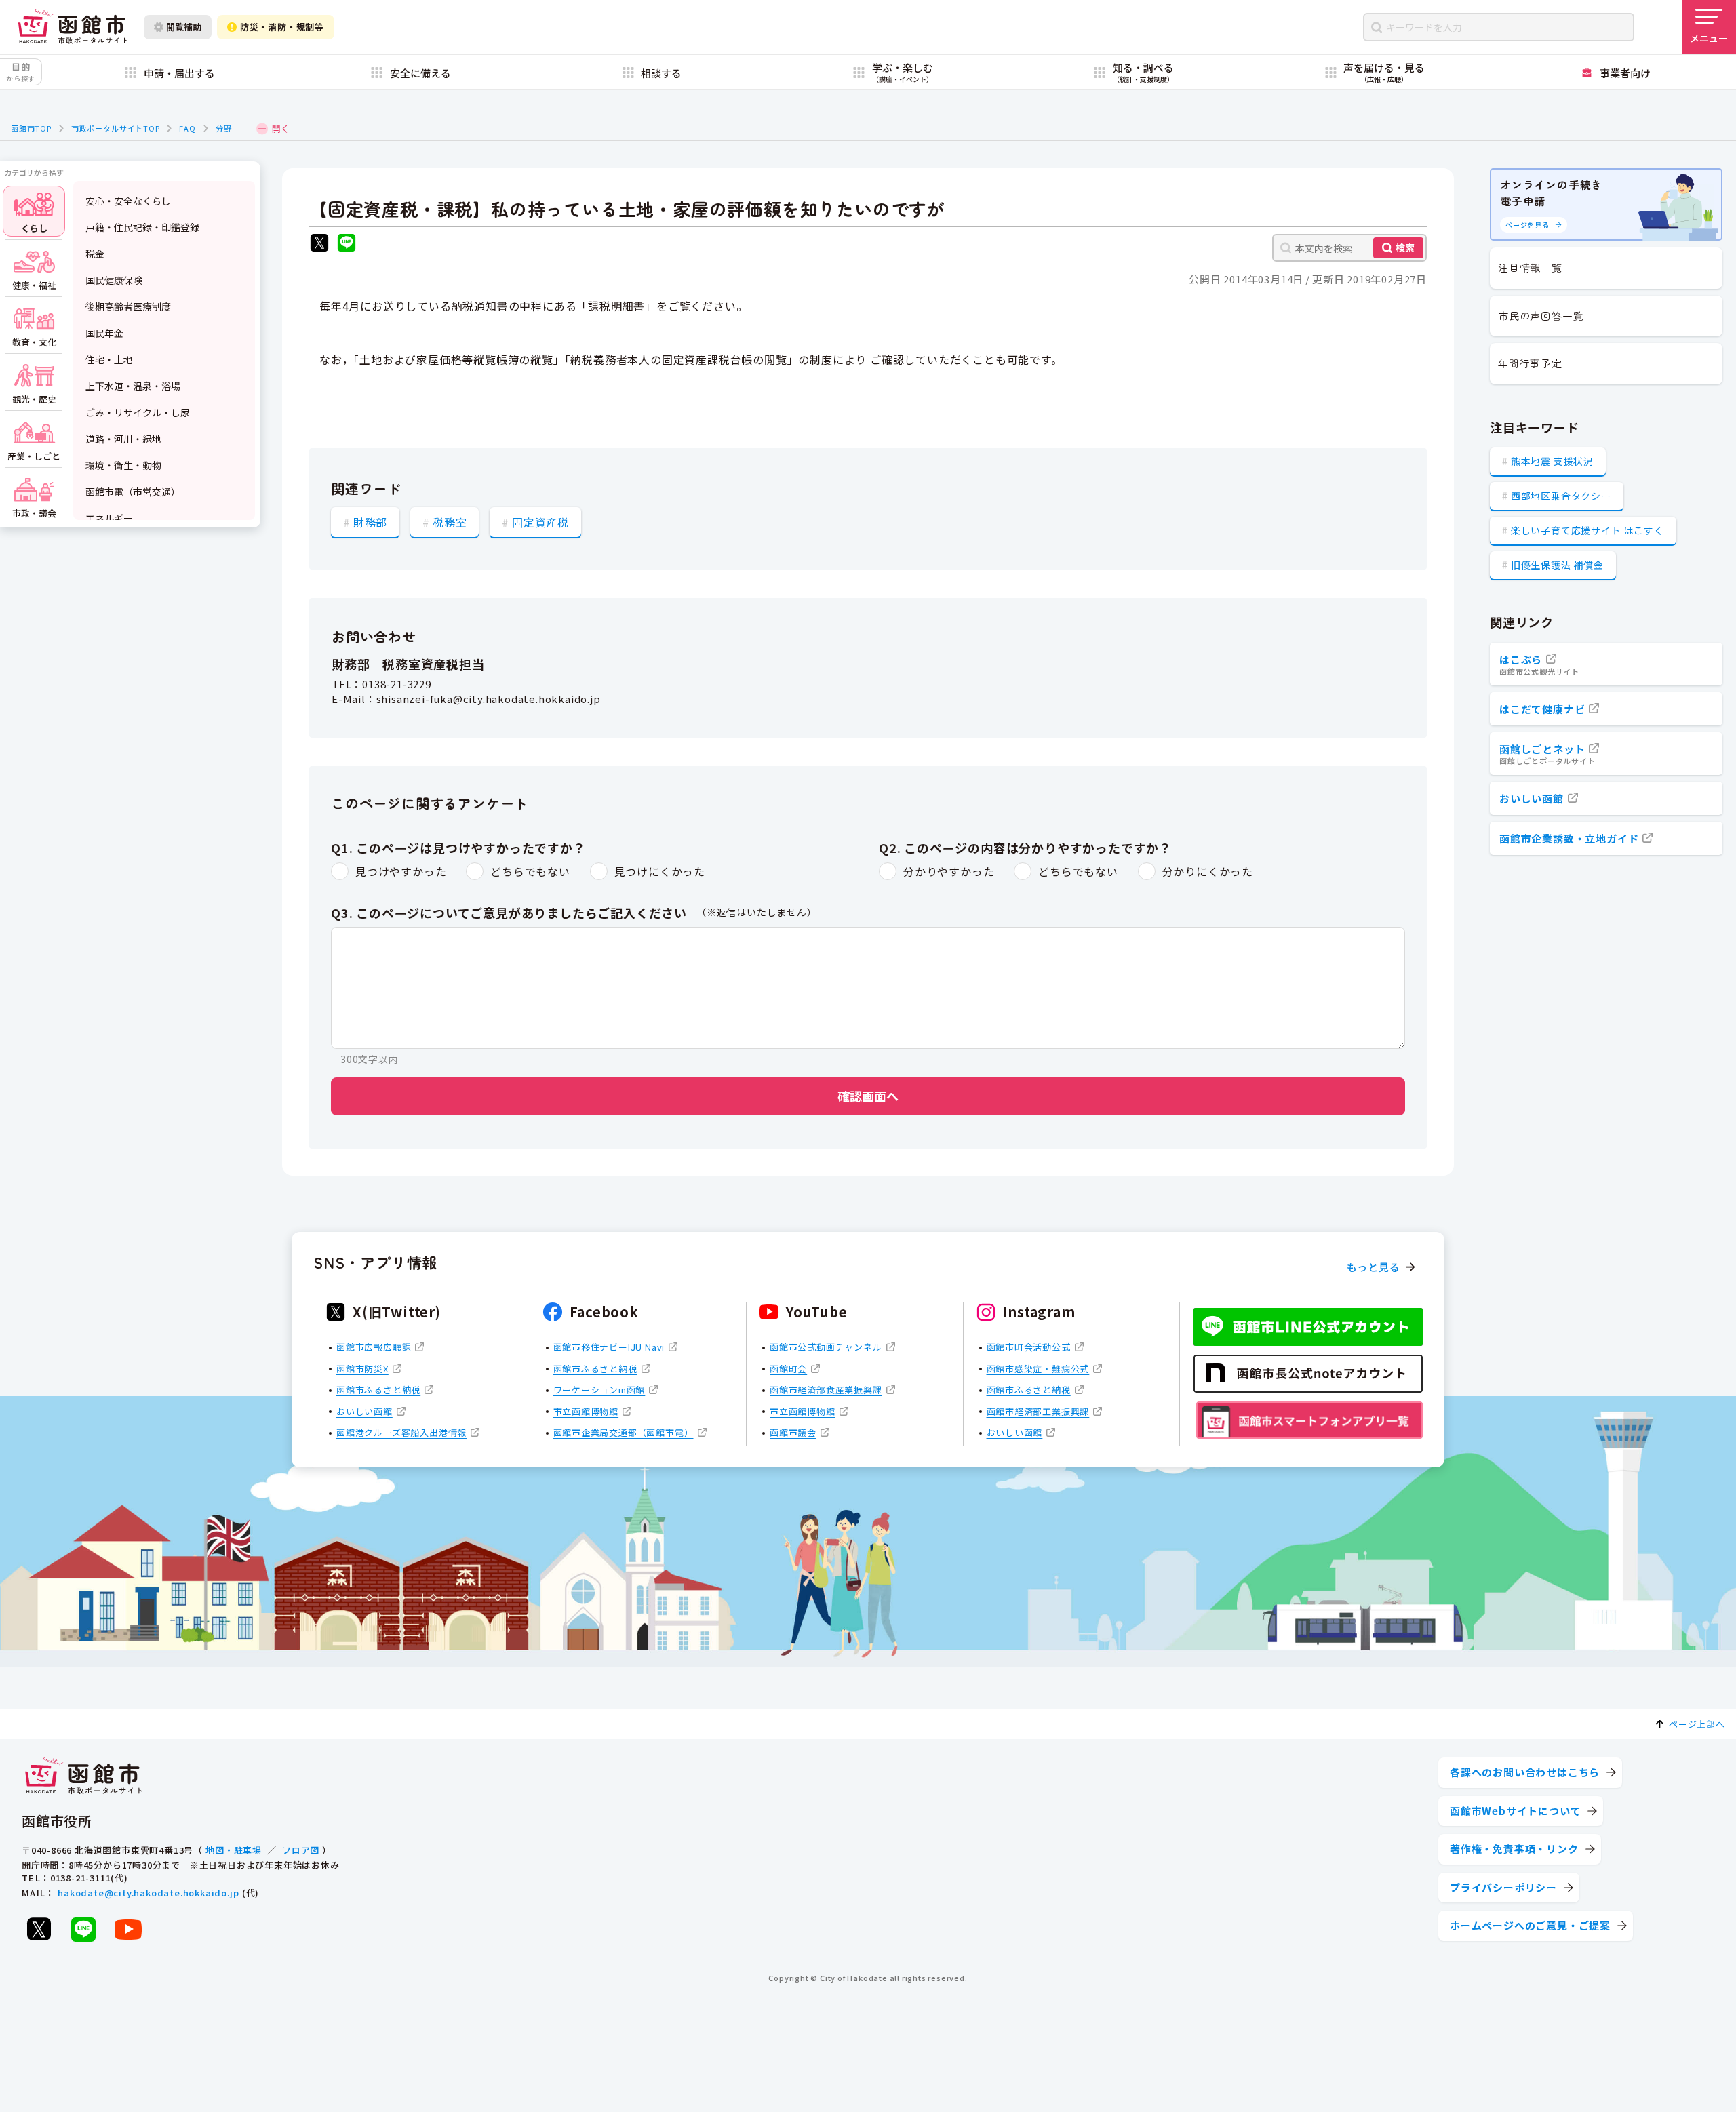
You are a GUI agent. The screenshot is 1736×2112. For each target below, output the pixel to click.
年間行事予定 (1530, 363)
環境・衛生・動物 (123, 465)
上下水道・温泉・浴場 (133, 386)
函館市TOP (31, 128)
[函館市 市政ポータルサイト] (73, 27)
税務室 (450, 522)
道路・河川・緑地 (123, 439)
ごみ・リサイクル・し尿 (138, 412)
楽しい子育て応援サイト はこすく (1587, 530)
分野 (224, 128)
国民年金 (104, 333)
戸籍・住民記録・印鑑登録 (142, 227)
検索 (1405, 247)
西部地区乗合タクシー (1561, 496)
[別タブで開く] (319, 244)
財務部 (370, 522)
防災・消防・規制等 (282, 27)
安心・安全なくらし (128, 201)
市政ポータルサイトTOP (116, 128)
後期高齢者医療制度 (128, 306)
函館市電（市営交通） (133, 492)
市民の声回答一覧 (1541, 316)
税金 (95, 254)
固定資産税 (540, 522)
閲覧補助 (184, 27)
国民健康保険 (114, 280)
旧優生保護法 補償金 (1557, 565)
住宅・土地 (109, 359)
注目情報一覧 (1530, 267)
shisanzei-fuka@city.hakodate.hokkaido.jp (489, 699)
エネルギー (109, 518)
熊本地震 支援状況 (1552, 461)
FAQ (187, 128)
